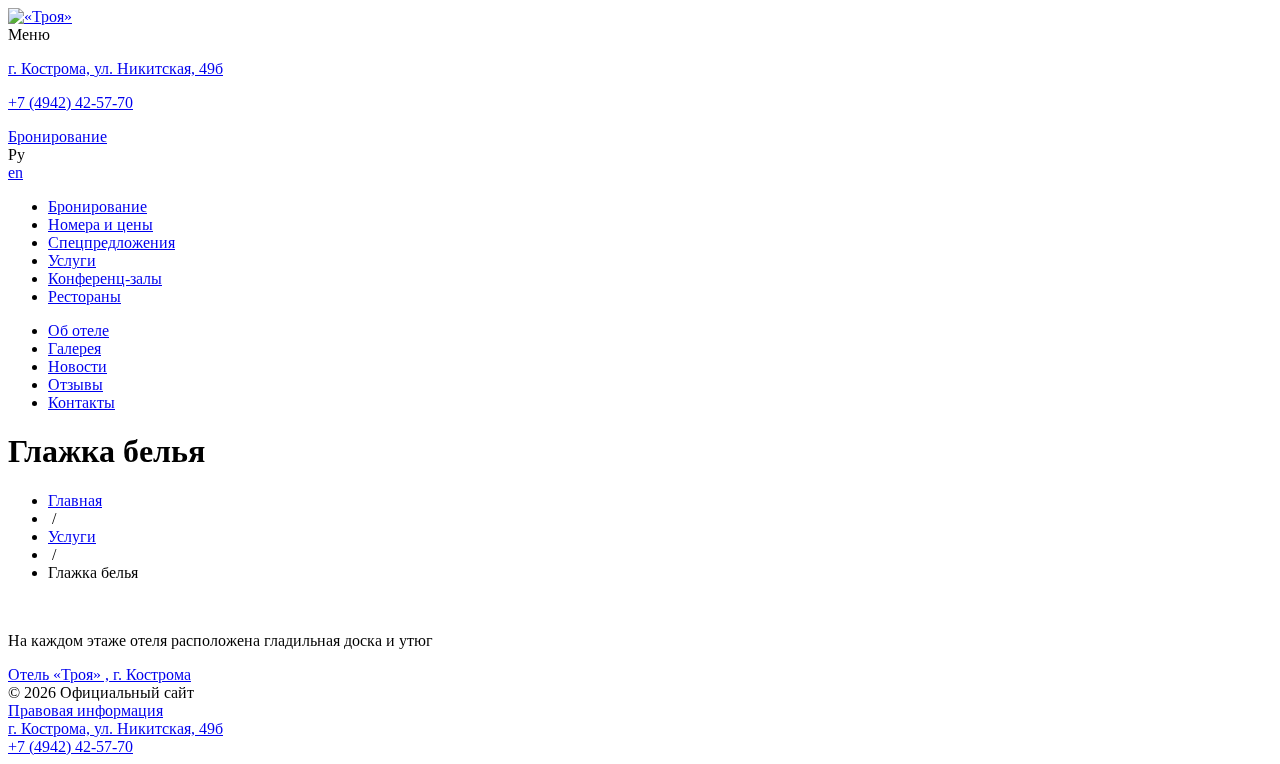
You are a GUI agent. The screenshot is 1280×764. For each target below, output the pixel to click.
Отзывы (75, 384)
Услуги (72, 260)
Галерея (74, 348)
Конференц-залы (105, 278)
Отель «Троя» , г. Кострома (99, 674)
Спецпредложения (111, 242)
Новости (77, 366)
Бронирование (97, 206)
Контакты (81, 402)
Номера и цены (100, 224)
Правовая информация (85, 710)
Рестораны (84, 296)
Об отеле (78, 330)
